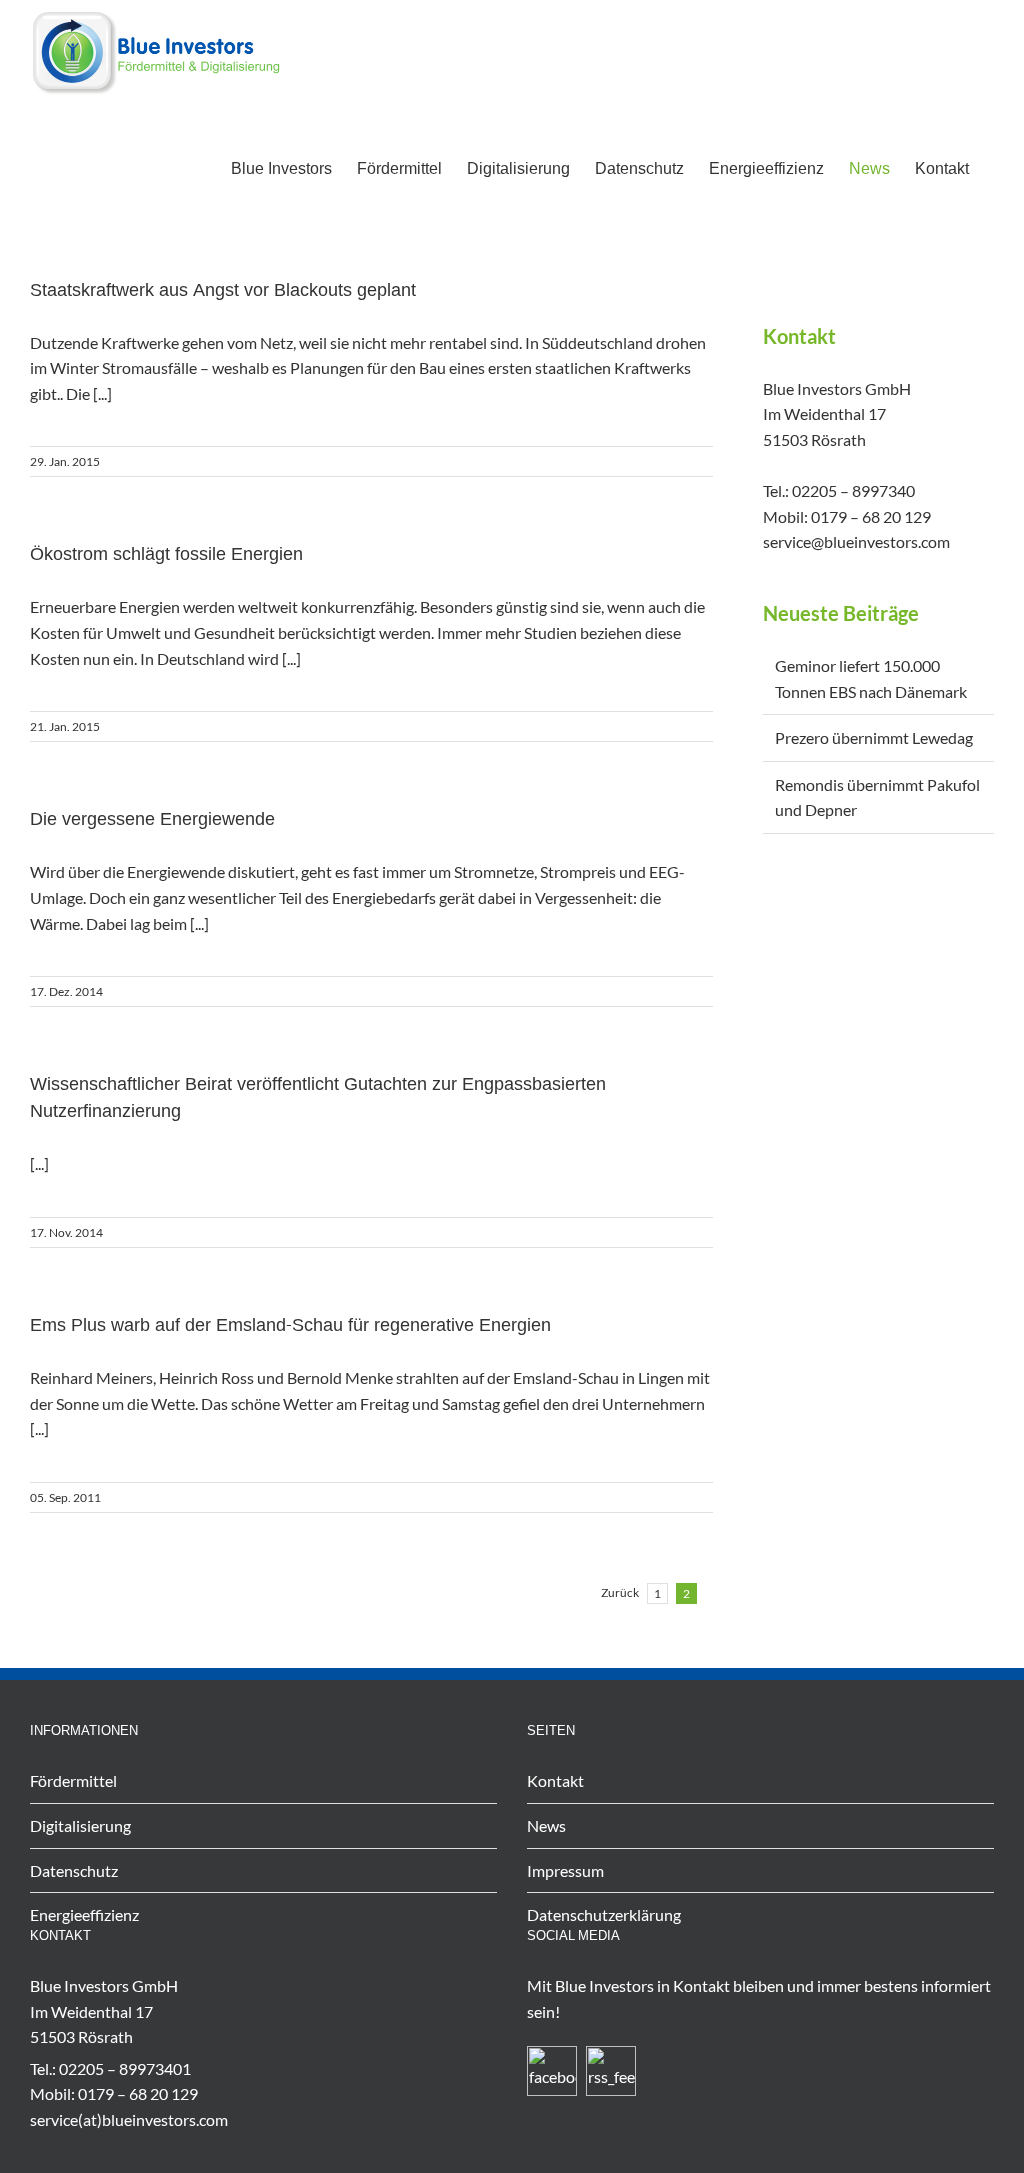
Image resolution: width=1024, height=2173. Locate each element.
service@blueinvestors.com (856, 541)
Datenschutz (74, 1870)
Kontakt (555, 1780)
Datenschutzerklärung (604, 1914)
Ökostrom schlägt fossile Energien (166, 555)
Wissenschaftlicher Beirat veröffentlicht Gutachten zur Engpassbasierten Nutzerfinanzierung (318, 1099)
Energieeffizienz (84, 1914)
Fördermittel (73, 1780)
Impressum (565, 1870)
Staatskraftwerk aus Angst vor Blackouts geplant (223, 291)
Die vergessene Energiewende (152, 820)
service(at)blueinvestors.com (129, 2119)
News (546, 1825)
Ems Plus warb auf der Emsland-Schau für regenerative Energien (290, 1326)
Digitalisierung (80, 1825)
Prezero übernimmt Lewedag (874, 737)
